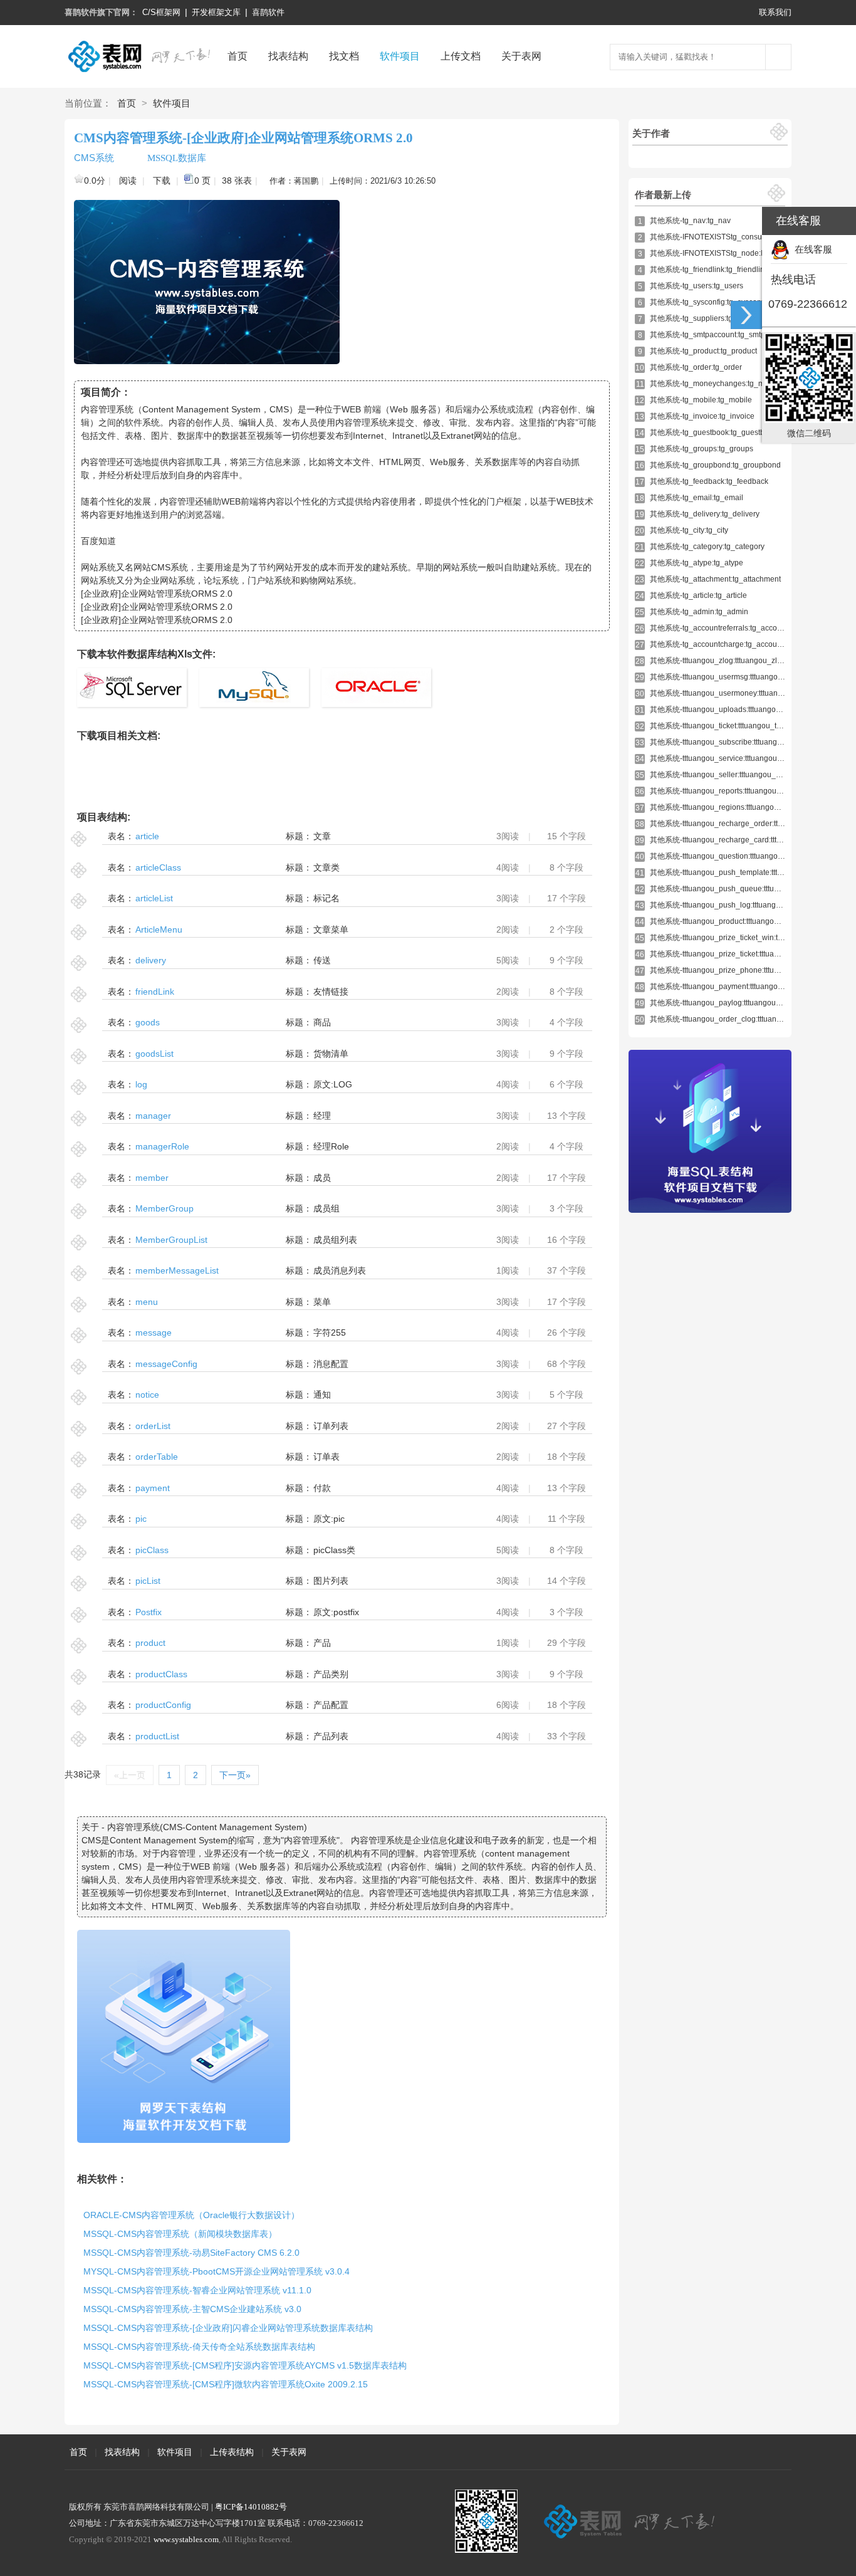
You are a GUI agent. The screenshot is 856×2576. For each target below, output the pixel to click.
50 (640, 1020)
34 (640, 759)
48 (640, 987)
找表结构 (288, 56)
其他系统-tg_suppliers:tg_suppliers (709, 318)
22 (640, 563)
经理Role (331, 1146)
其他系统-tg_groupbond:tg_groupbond (715, 465)
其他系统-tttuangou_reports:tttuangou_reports (727, 791)
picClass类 (334, 1550)
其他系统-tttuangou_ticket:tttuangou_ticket (721, 726)
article (147, 836)
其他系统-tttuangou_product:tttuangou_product (729, 921)
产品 (322, 1643)
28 (640, 661)
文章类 (326, 867)
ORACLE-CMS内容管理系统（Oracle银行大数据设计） (191, 2215)
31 (640, 710)
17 (640, 482)
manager (153, 1116)
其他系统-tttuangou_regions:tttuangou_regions (729, 807)
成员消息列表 (340, 1270)
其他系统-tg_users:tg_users (697, 286)
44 (640, 922)
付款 (322, 1488)
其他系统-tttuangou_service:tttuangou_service (728, 758)
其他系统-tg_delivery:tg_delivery (705, 514)
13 (640, 417)
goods (148, 1022)
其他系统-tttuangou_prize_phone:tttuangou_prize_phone (747, 970)
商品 (322, 1022)
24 (640, 596)
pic (141, 1519)
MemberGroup (164, 1208)
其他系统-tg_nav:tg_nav (690, 221)
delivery (151, 960)
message (154, 1333)
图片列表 (331, 1581)
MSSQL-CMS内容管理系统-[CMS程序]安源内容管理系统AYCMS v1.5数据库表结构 (245, 2365)
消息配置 (331, 1364)
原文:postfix (336, 1612)
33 (640, 743)
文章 (322, 836)
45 (640, 938)
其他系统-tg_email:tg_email (697, 498)
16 (640, 466)
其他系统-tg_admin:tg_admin (699, 612)
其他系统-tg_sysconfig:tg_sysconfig (710, 302)
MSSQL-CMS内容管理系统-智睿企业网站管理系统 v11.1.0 (197, 2290)
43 (640, 906)
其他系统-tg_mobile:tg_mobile (701, 400)
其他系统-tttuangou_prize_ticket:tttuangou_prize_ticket (742, 954)
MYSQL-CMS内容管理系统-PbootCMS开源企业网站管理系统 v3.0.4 (217, 2271)
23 (640, 580)
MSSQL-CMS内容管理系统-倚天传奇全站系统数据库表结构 (199, 2347)
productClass (161, 1674)
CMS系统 (94, 158)
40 (640, 857)
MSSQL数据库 (175, 158)
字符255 (330, 1333)
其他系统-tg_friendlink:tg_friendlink (709, 270)
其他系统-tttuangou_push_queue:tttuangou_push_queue (747, 889)
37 (640, 808)
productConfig (163, 1705)
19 (640, 515)
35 (640, 775)
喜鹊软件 (268, 12)
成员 (322, 1178)
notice (147, 1395)
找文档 (344, 56)
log (141, 1084)
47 (640, 971)
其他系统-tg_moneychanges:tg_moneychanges (730, 384)
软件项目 (400, 56)
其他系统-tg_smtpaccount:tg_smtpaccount (721, 335)
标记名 (326, 898)
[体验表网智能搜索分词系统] (778, 57)
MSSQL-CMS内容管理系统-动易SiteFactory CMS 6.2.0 (191, 2253)
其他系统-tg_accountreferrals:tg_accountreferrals (733, 628)
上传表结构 (232, 2452)
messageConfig (166, 1364)
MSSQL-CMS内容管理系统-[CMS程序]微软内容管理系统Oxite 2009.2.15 (226, 2384)
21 (640, 547)
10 (640, 368)
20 (640, 531)
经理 (322, 1116)
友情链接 (331, 992)
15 (640, 449)
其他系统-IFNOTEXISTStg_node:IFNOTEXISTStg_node (744, 253)
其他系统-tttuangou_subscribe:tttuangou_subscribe (737, 742)
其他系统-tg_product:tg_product (703, 351)
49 (640, 1003)
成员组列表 (335, 1240)
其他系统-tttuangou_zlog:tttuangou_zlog (718, 661)
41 (640, 873)
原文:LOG (333, 1084)
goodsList (154, 1054)
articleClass (158, 867)
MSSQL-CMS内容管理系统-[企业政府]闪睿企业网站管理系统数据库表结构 (228, 2328)
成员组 (326, 1208)
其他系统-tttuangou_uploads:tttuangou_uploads (731, 709)
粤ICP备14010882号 (251, 2507)
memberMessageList (177, 1270)
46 (640, 955)
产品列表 (331, 1736)
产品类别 (331, 1674)
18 (640, 498)
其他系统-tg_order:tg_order (696, 367)
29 (640, 678)
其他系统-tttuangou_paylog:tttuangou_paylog (727, 1003)
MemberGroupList (171, 1240)
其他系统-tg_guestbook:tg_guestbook (713, 432)
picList (148, 1581)
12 (640, 401)
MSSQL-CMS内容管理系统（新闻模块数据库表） (180, 2234)
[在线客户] (746, 315)
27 (640, 645)
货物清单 (331, 1054)
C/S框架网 (161, 12)
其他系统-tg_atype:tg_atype (697, 563)
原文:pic (329, 1519)
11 (640, 384)
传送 (322, 960)
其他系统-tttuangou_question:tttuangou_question (733, 856)
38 (640, 824)
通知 (322, 1395)
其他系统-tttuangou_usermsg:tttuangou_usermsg (733, 677)
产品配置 (331, 1705)
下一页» (235, 1775)
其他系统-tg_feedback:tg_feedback (709, 481)
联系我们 (775, 12)
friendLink (155, 992)
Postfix (149, 1612)
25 (640, 612)
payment (153, 1488)
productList (157, 1736)
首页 (237, 56)
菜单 (322, 1302)
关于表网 (521, 56)
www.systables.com (186, 2539)
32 (640, 726)
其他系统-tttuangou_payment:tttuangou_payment (733, 987)
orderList (153, 1426)
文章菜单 (331, 929)
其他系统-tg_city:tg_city (689, 530)
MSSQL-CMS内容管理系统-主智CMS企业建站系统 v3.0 (192, 2309)
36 (640, 792)
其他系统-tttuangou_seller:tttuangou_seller (722, 775)
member (152, 1178)
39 (640, 840)
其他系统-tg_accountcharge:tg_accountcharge (728, 644)
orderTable (157, 1457)
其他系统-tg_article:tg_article (698, 595)
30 (640, 694)
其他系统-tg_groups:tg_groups (702, 449)
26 (640, 629)
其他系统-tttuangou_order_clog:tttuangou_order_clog (740, 1019)
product (150, 1643)
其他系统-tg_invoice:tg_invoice (702, 416)
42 (640, 889)
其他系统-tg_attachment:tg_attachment (715, 579)
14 (640, 433)
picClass (152, 1550)
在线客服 (811, 249)
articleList (154, 898)
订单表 (326, 1457)
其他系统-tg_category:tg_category (707, 547)
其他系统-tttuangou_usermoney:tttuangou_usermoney (742, 693)
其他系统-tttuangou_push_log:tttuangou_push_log (735, 905)
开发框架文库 (216, 12)
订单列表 (331, 1426)
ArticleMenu (159, 929)
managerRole (162, 1146)
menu (147, 1302)
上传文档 (461, 56)
